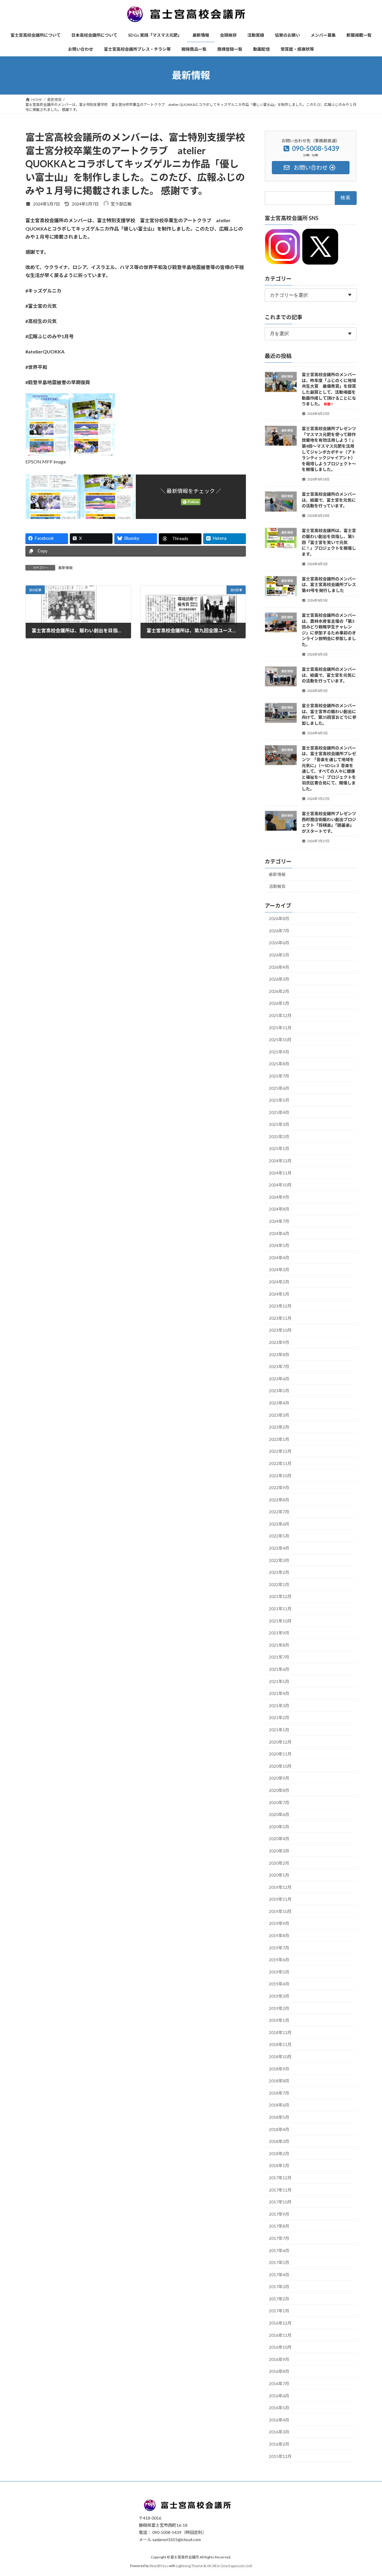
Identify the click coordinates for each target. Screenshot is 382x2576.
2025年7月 (279, 1076)
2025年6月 (279, 1088)
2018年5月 (279, 2117)
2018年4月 (279, 2129)
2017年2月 (279, 2299)
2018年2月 (279, 2154)
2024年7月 (279, 1221)
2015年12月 (280, 2456)
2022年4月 (279, 1548)
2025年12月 (280, 1015)
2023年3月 (279, 1415)
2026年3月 (279, 979)
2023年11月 (280, 1318)
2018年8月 (279, 2081)
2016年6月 (279, 2395)
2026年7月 (279, 931)
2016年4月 (279, 2420)
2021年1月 (279, 1730)
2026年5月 (279, 955)
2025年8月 (279, 1064)
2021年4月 (279, 1693)
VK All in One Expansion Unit (229, 2566)
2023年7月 (279, 1366)
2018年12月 (280, 2032)
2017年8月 (279, 2226)
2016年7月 (279, 2383)
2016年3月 (279, 2432)
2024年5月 (279, 1245)
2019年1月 (279, 2020)
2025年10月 (280, 1040)
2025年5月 (279, 1100)
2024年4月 (279, 1258)
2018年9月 (279, 2069)
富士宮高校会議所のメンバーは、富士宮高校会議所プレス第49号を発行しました (329, 585)
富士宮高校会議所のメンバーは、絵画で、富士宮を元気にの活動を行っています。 (329, 500)
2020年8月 (279, 1790)
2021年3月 (279, 1706)
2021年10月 (280, 1621)
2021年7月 (279, 1657)
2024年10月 (280, 1185)
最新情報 (65, 568)
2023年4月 (279, 1403)
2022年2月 (279, 1572)
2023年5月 (279, 1391)
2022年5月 (279, 1536)
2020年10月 (280, 1766)
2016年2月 (279, 2444)
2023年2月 (279, 1427)
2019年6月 (279, 1960)
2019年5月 (279, 1972)
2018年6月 (279, 2105)
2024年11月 (280, 1173)
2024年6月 (279, 1233)
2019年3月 (279, 1996)
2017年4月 (279, 2274)
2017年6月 (279, 2250)
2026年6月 (279, 943)
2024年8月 (279, 1209)
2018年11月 (280, 2044)
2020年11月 (280, 1754)
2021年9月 (279, 1633)
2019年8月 (279, 1936)
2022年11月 (280, 1463)
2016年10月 (280, 2347)
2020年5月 (279, 1826)
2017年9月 (279, 2214)
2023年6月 (279, 1379)
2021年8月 (279, 1645)
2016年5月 (279, 2408)
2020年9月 (279, 1778)
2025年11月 (280, 1027)
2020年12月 (280, 1742)
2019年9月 (279, 1923)
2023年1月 (279, 1439)
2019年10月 (280, 1911)
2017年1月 (279, 2311)
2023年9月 (279, 1342)
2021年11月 (280, 1609)
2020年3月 (279, 1851)
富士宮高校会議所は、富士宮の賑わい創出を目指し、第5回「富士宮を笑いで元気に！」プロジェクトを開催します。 (329, 542)
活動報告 (277, 886)
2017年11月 (280, 2190)
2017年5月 (279, 2262)
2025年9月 (279, 1051)
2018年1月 (279, 2165)
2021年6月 (279, 1669)
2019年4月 (279, 1984)
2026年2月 (279, 991)
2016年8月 (279, 2371)
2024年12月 (280, 1161)
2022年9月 (279, 1488)
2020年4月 (279, 1839)
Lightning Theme (190, 2566)
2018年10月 (280, 2057)
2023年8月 (279, 1354)
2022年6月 (279, 1524)
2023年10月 (280, 1330)
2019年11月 (280, 1899)
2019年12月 (280, 1887)
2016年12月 (280, 2323)
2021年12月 (280, 1596)
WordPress (159, 2566)
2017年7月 (279, 2238)
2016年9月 (279, 2359)
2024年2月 (279, 1282)
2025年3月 (279, 1124)
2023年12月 (280, 1306)
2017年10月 (280, 2202)
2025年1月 (279, 1148)
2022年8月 (279, 1499)
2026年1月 (279, 1003)
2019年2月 (279, 2008)
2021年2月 (279, 1717)
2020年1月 (279, 1875)
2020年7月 (279, 1802)
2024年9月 (279, 1197)
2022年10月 (280, 1475)
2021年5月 (279, 1681)
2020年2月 (279, 1863)
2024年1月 (279, 1294)
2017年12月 (280, 2178)
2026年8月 (279, 918)
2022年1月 (279, 1584)
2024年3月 (279, 1270)
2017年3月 (279, 2287)
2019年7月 (279, 1947)
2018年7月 (279, 2093)
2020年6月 (279, 1814)
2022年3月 (279, 1560)
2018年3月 (279, 2141)
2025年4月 (279, 1112)
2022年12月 (280, 1451)
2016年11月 (280, 2335)
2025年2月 (279, 1136)
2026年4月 (279, 967)
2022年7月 (279, 1512)
